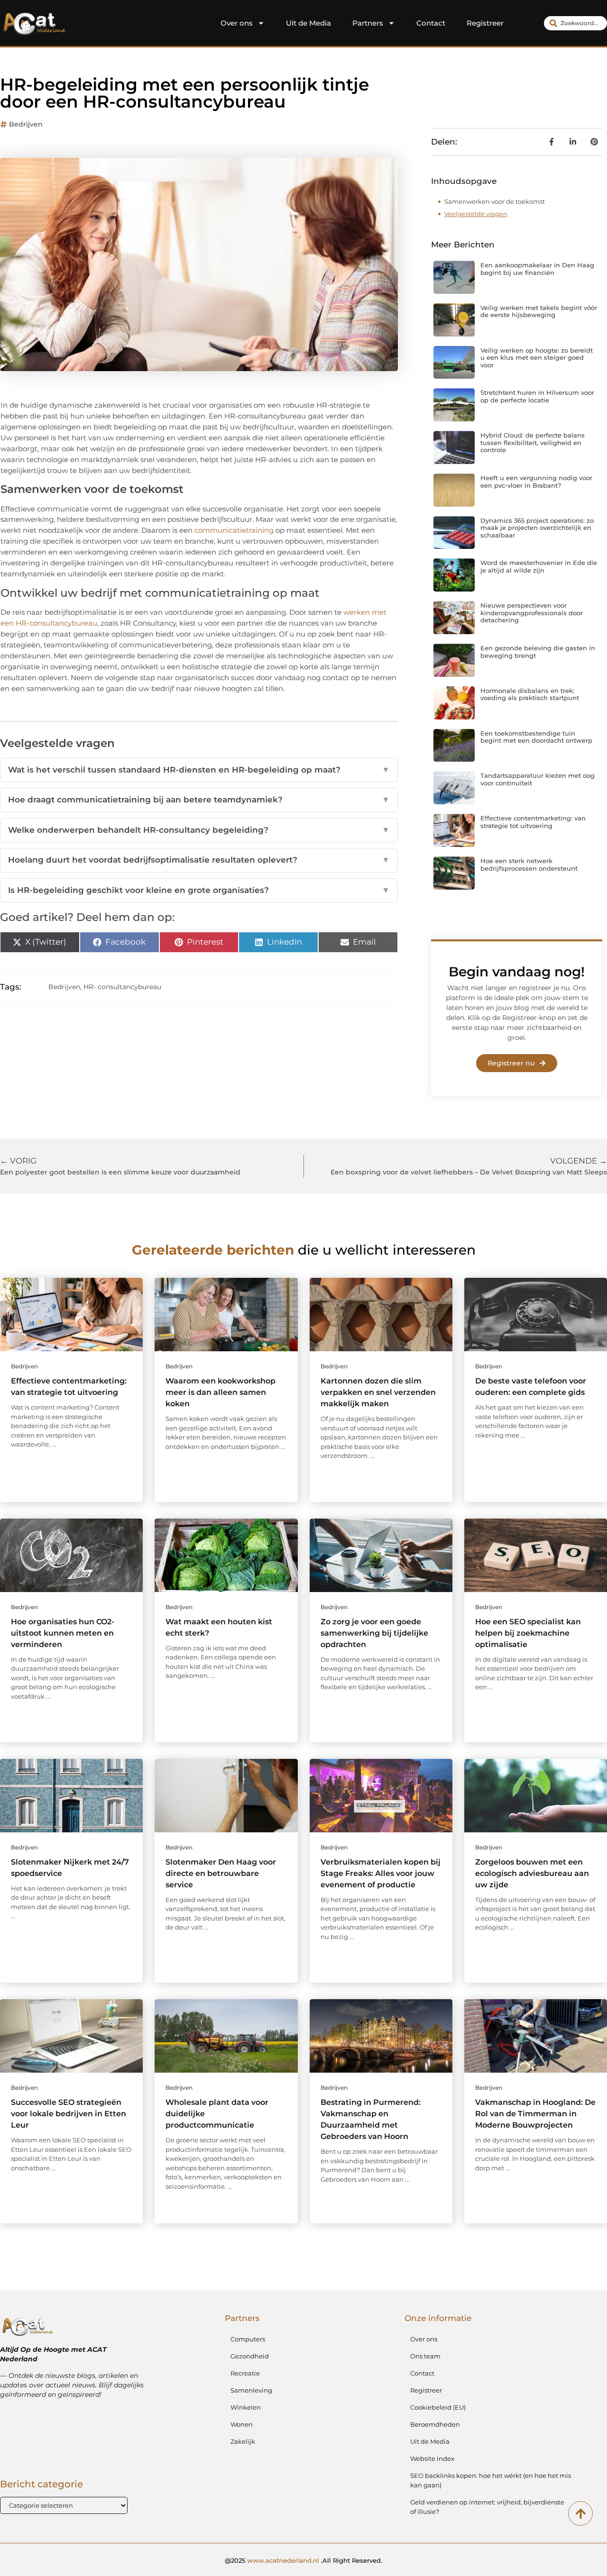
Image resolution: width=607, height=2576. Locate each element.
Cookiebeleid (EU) (438, 2407)
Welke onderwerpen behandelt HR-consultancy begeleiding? (199, 830)
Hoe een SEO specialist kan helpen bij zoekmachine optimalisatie (528, 1633)
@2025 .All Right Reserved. (303, 2560)
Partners (368, 23)
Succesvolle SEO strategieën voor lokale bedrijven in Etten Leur (69, 2114)
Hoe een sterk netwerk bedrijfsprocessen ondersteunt (529, 865)
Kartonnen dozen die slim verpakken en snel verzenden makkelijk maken (378, 1392)
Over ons (237, 23)
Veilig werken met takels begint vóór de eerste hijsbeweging (539, 311)
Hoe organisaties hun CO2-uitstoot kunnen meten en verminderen (63, 1633)
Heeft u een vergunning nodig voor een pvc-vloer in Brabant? (536, 482)
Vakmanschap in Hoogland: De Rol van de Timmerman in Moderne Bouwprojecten (535, 2114)
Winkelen (246, 2407)
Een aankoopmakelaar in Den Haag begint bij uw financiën (537, 269)
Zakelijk (243, 2441)
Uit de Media (308, 23)
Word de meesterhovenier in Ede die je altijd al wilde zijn (539, 566)
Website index (432, 2458)
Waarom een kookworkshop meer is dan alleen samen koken (221, 1392)
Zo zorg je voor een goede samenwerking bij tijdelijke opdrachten (374, 1633)
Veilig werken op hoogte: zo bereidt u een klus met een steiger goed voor (537, 358)
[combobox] (575, 23)
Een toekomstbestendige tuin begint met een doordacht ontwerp (536, 737)
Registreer (485, 23)
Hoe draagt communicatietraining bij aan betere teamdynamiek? (199, 800)
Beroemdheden (435, 2424)
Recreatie (245, 2373)
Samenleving (251, 2390)
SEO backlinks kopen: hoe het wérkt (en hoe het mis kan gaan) (491, 2480)
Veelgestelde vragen (476, 214)
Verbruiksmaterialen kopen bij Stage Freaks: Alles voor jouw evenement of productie (381, 1873)
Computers (248, 2339)
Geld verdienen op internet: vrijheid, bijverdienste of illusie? (487, 2507)
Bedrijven (26, 124)
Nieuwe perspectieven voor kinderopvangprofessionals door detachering (532, 613)
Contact (431, 23)
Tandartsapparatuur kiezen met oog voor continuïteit (538, 779)
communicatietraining (234, 530)
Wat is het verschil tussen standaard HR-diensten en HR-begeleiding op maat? (199, 770)
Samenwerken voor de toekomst (495, 201)
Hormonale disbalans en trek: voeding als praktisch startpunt (530, 694)
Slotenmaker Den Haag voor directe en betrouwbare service (221, 1873)
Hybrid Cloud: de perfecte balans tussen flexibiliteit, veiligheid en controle (533, 442)
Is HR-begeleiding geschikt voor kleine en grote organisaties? (199, 890)
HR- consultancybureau (122, 987)
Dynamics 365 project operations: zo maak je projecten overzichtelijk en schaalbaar (537, 528)
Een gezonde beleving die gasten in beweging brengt (538, 652)
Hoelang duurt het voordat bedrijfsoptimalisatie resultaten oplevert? (199, 860)
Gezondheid (250, 2356)
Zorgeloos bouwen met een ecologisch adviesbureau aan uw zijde (532, 1873)
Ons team (425, 2356)
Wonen (242, 2424)
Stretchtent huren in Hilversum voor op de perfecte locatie (537, 396)
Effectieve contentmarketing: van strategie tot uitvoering (533, 822)
